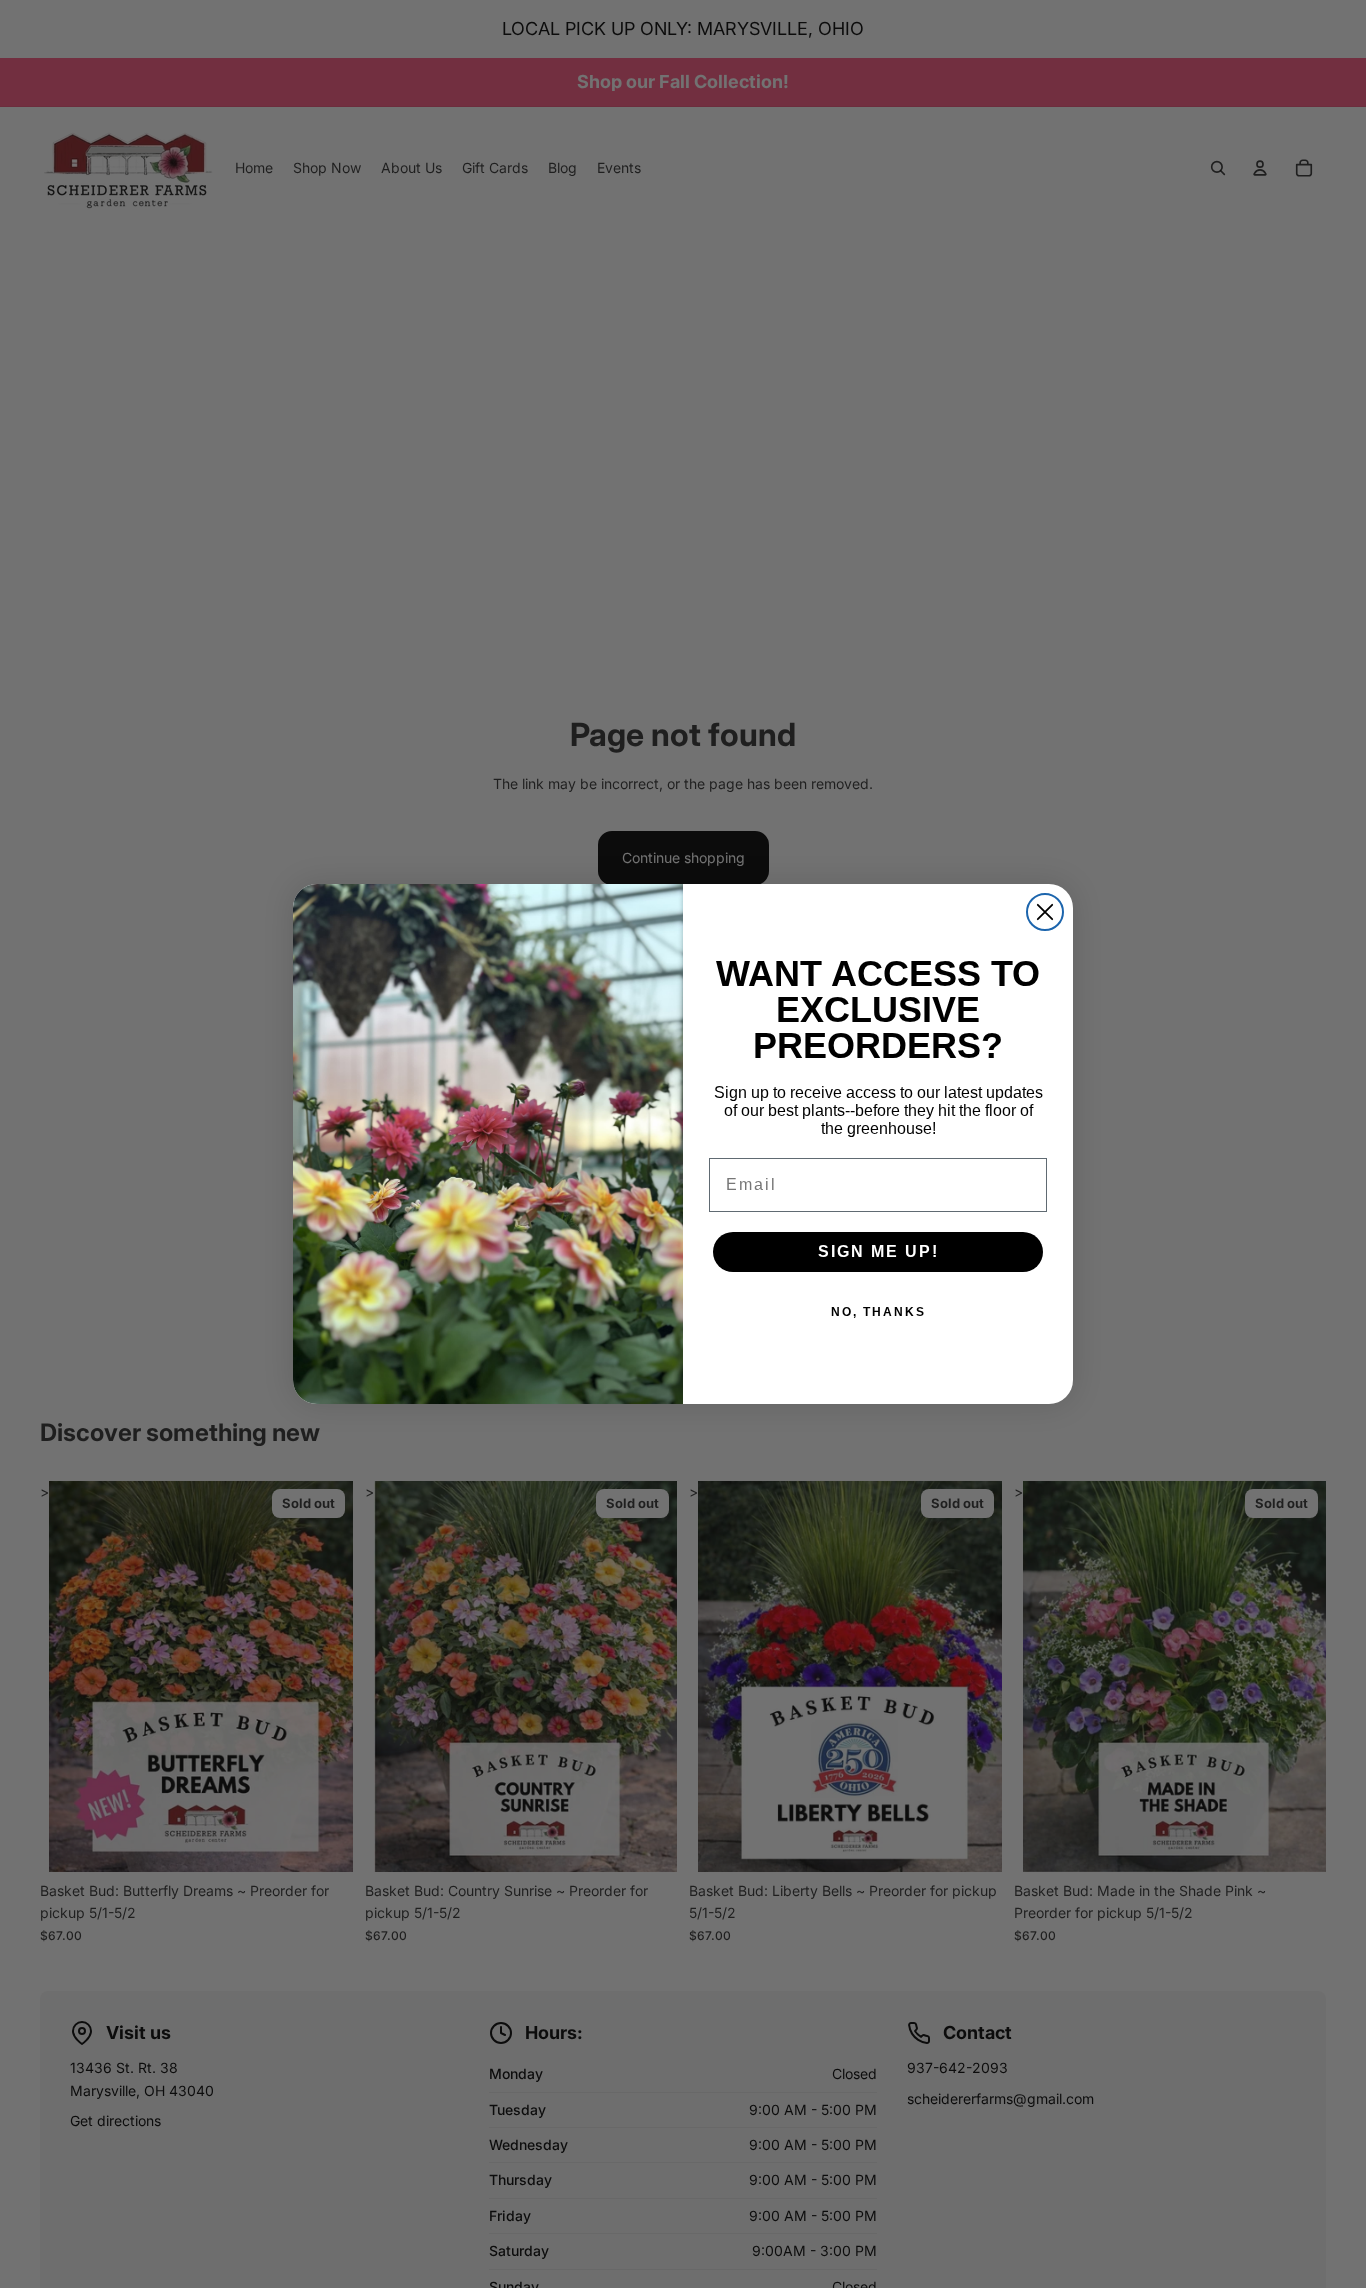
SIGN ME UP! (878, 1251)
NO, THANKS (878, 1312)
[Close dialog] (1045, 912)
